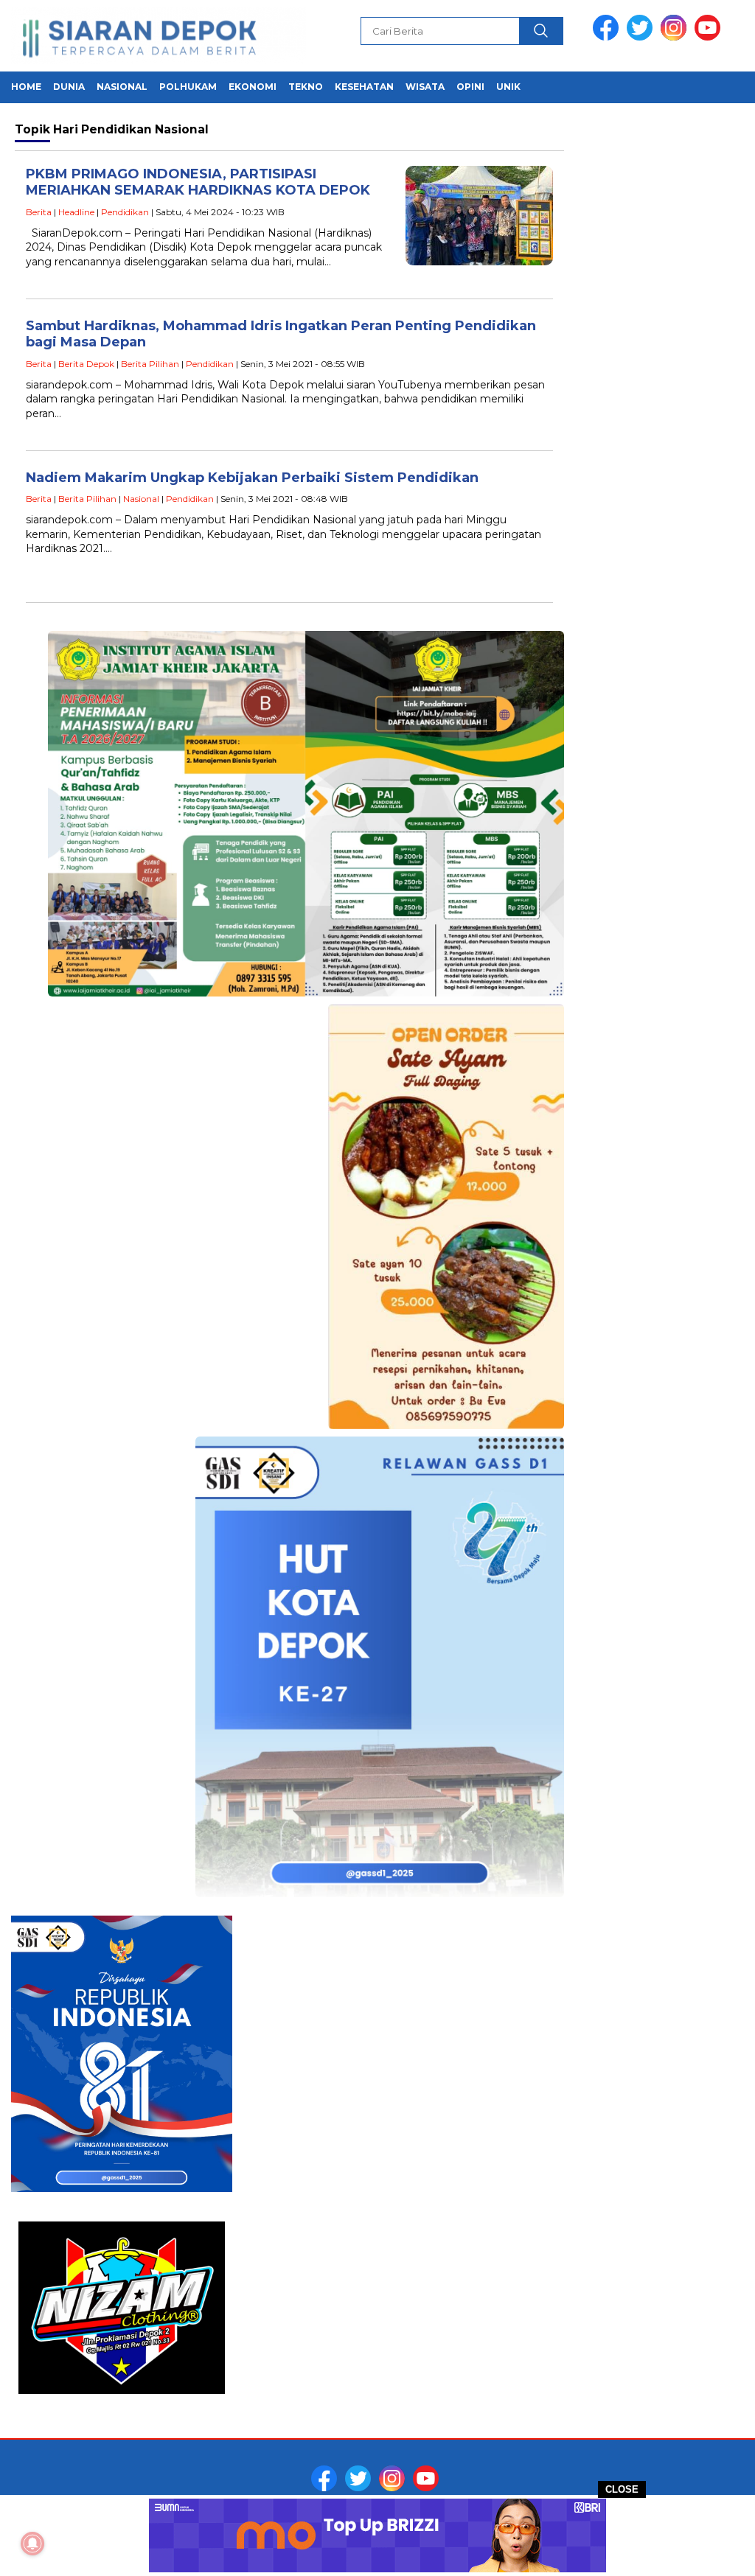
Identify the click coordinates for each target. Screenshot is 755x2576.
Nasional (122, 87)
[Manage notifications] (32, 2544)
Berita (39, 212)
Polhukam (188, 87)
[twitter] (642, 37)
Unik (508, 87)
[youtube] (710, 37)
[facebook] (608, 37)
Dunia (69, 87)
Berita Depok (86, 364)
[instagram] (676, 37)
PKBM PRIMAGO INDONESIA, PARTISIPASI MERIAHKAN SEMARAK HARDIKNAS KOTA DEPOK (198, 182)
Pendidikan (125, 212)
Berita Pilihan (150, 364)
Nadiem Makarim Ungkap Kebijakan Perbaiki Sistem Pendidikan (252, 478)
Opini (470, 87)
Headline (76, 212)
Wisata (425, 87)
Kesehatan (364, 87)
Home (26, 87)
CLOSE (622, 2489)
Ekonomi (253, 87)
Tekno (306, 87)
